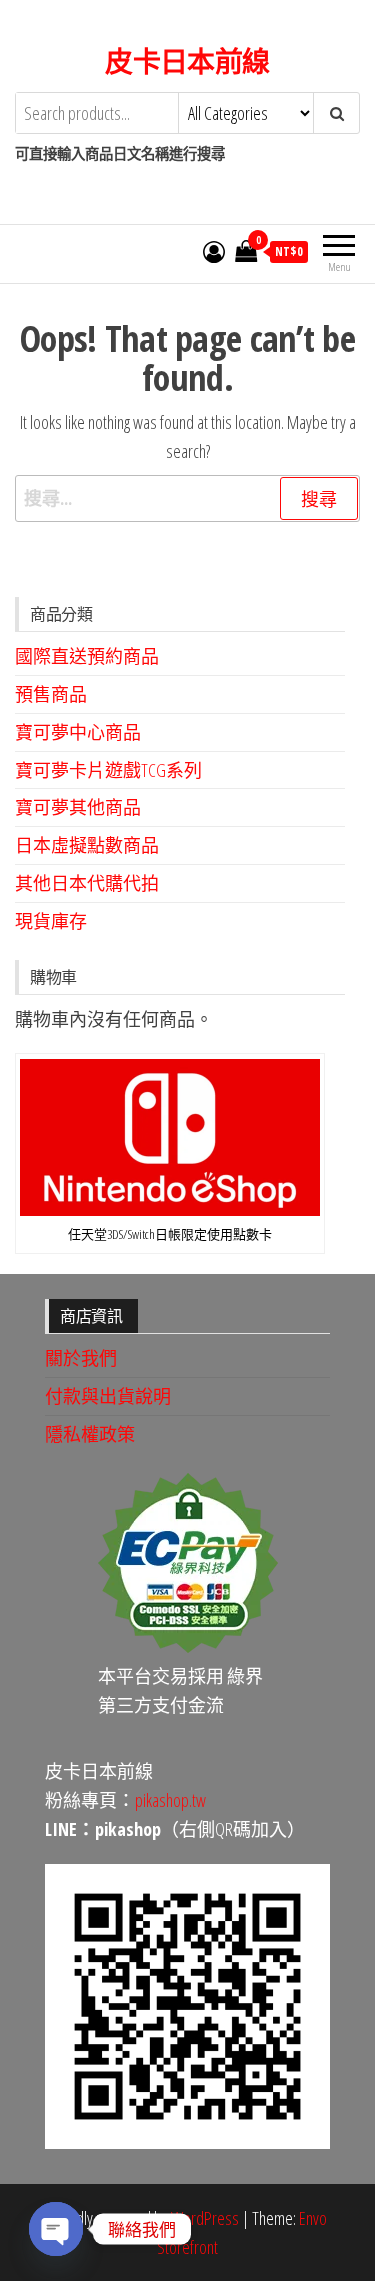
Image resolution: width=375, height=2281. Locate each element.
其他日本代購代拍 (87, 883)
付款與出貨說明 (108, 1396)
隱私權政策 (90, 1434)
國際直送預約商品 (87, 656)
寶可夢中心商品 (78, 732)
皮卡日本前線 (187, 61)
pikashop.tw (170, 1800)
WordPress (205, 2218)
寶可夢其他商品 (78, 807)
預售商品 (51, 694)
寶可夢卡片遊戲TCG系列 (108, 770)
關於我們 (81, 1358)
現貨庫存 (51, 921)
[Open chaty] (56, 2229)
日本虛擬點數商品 (87, 845)
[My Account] (214, 251)
